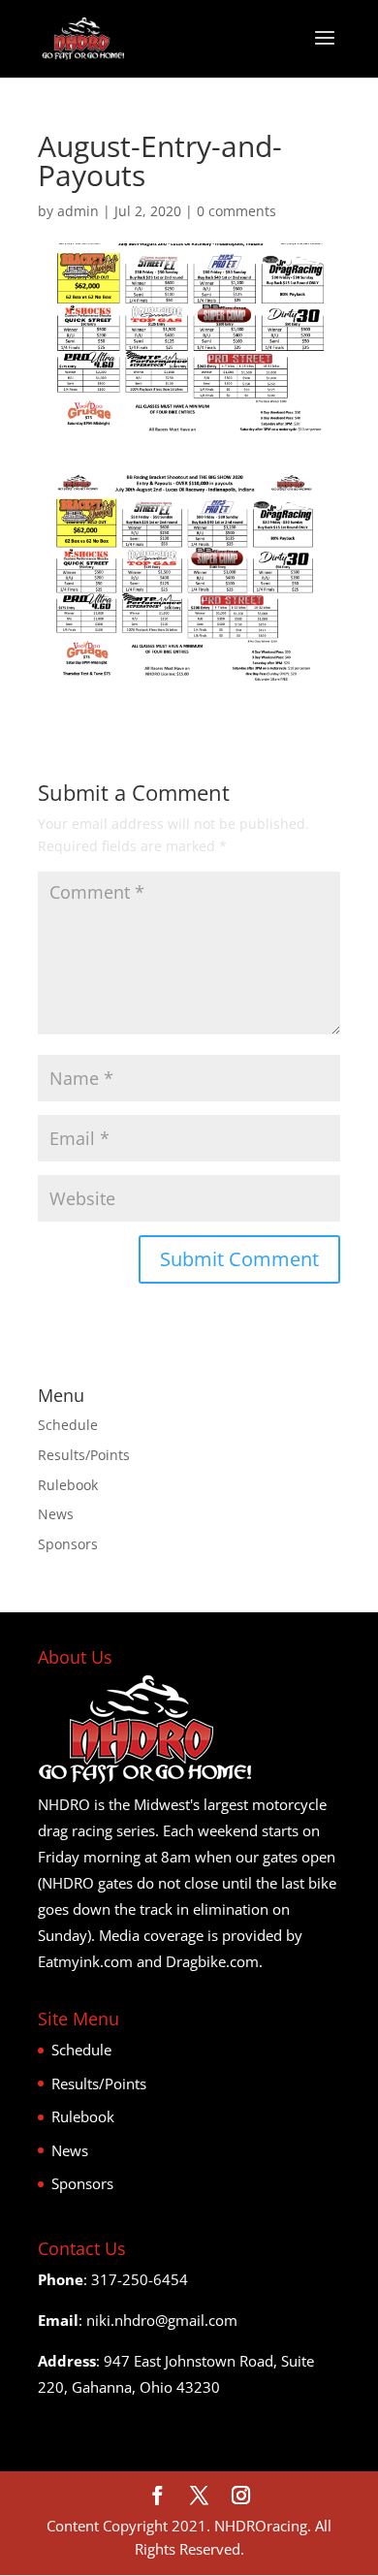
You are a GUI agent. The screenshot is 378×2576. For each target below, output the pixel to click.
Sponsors (68, 1544)
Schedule (68, 1425)
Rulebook (68, 1485)
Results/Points (84, 1455)
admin (78, 211)
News (56, 1514)
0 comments (236, 211)
